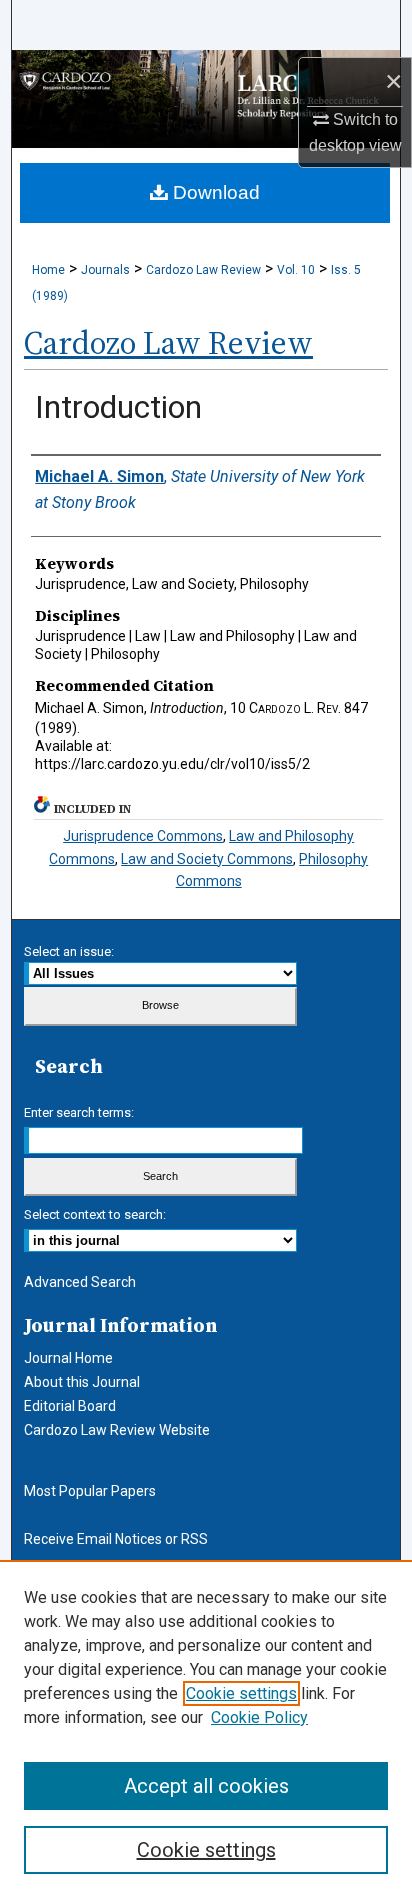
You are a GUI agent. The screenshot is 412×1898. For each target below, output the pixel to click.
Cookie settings (241, 1693)
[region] (206, 1729)
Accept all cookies (206, 1786)
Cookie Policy (259, 1717)
